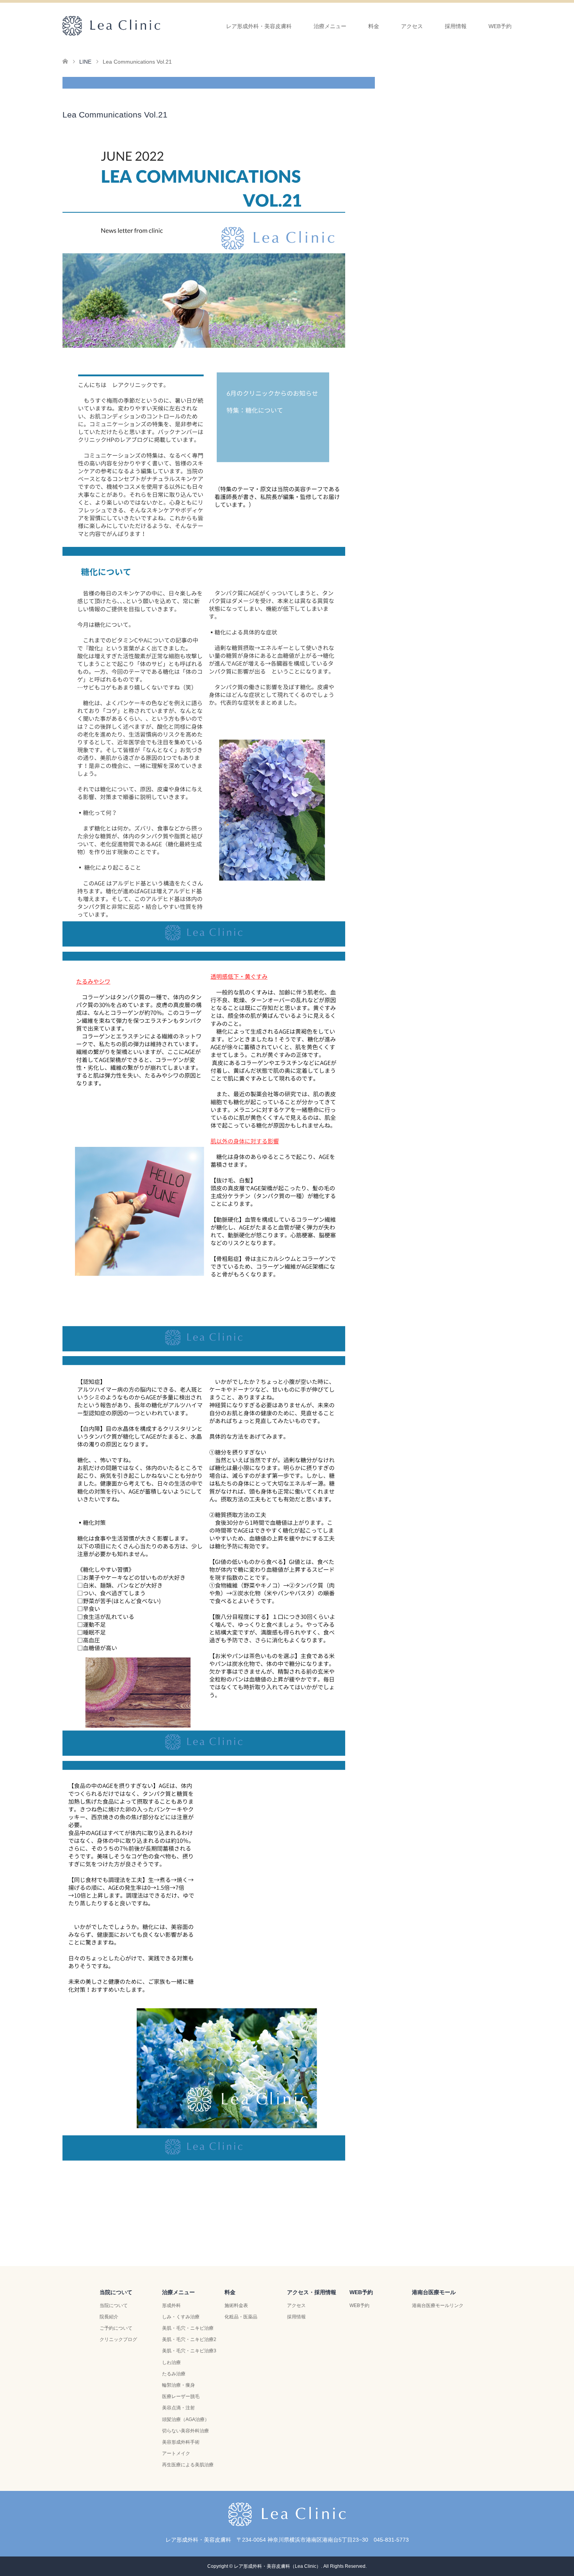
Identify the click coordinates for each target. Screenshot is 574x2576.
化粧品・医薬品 (241, 2317)
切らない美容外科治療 (185, 2431)
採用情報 (456, 26)
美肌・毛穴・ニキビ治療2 (189, 2339)
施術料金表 (236, 2305)
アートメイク (176, 2453)
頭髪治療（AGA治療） (186, 2419)
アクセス (296, 2305)
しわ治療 (171, 2362)
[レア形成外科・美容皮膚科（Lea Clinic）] (160, 26)
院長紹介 (109, 2317)
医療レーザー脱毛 (181, 2396)
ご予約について (116, 2328)
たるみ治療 (174, 2374)
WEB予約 (500, 26)
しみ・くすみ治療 (181, 2317)
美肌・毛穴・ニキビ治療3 (189, 2351)
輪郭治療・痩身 (178, 2385)
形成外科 (171, 2305)
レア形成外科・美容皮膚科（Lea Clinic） (277, 2566)
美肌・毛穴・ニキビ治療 (188, 2328)
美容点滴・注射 (178, 2408)
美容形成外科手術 (181, 2442)
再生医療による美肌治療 (188, 2465)
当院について (114, 2305)
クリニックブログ (118, 2339)
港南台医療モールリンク (438, 2305)
